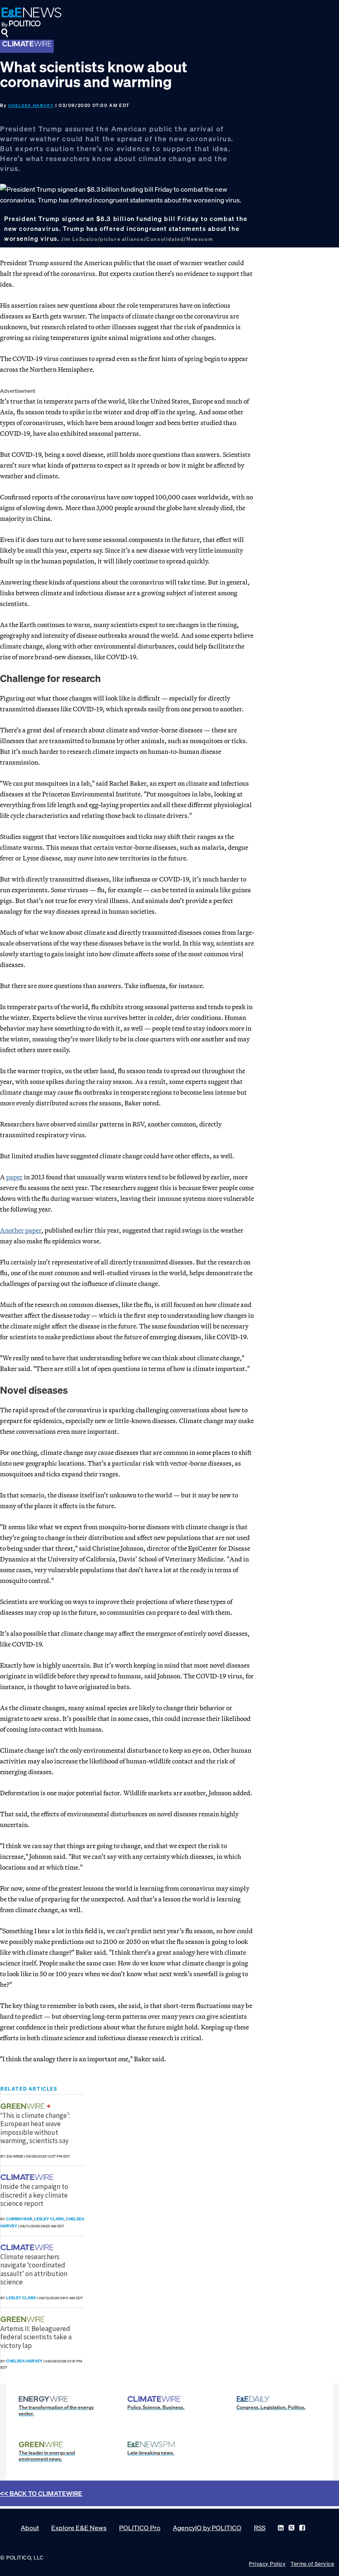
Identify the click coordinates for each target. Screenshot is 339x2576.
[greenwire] (24, 2106)
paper (14, 1177)
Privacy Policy (267, 2564)
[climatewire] (28, 2177)
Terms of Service (312, 2564)
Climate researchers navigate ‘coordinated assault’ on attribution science (34, 2269)
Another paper (21, 1230)
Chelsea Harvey (31, 106)
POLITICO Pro (140, 2528)
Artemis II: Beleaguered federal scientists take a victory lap (36, 2337)
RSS (260, 2528)
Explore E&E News (79, 2528)
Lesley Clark (49, 2219)
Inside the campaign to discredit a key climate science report (34, 2195)
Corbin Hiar (19, 2219)
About (30, 2528)
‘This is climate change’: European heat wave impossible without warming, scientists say (35, 2128)
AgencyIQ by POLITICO (207, 2528)
